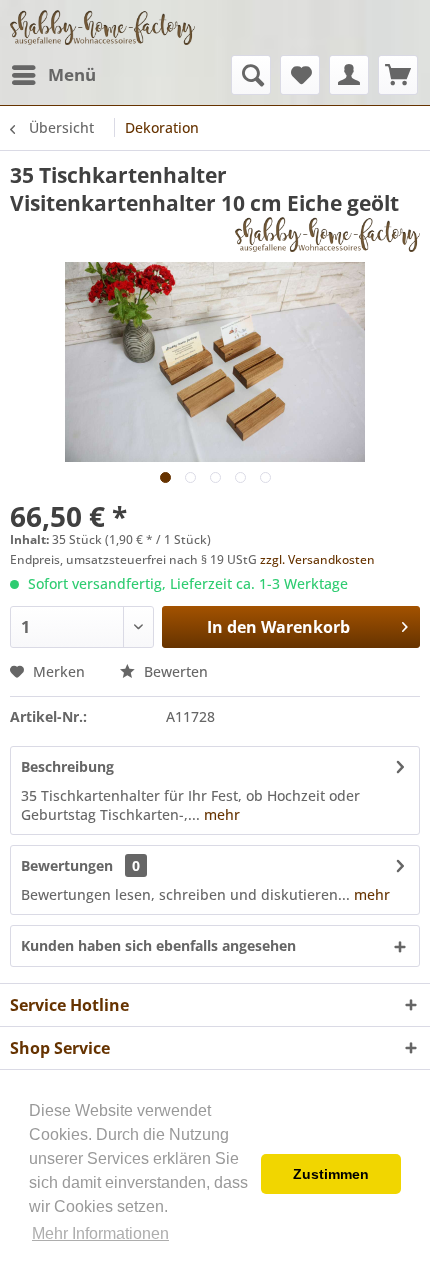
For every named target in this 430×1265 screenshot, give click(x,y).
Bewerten (174, 671)
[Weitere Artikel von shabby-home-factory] (327, 234)
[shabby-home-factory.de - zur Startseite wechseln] (102, 27)
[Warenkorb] (398, 75)
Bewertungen (67, 865)
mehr (220, 814)
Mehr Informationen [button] (100, 1233)
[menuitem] (53, 75)
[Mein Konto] (349, 75)
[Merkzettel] (300, 75)
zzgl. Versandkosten (317, 559)
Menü (72, 74)
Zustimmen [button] (331, 1174)
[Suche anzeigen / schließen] (251, 75)
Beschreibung (67, 766)
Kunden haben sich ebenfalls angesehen (158, 945)
